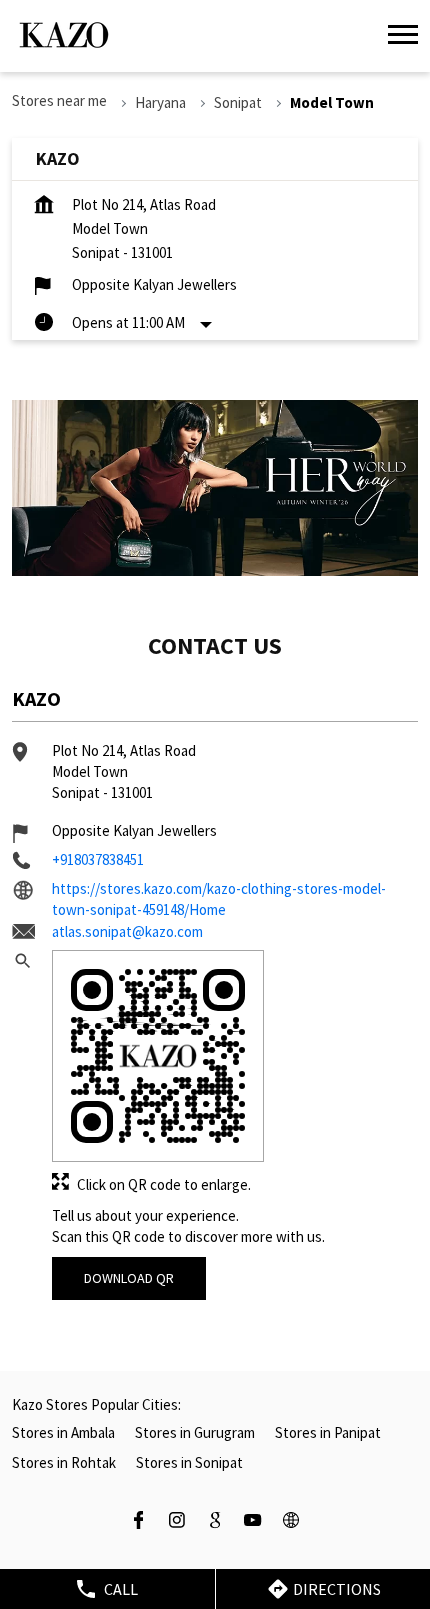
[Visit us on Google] (215, 1522)
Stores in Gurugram (195, 1432)
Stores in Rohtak (64, 1462)
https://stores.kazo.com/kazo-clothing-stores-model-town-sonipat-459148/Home (219, 899)
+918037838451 (98, 859)
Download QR (129, 1278)
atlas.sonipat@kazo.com (127, 931)
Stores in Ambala (63, 1432)
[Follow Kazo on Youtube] (253, 1522)
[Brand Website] (291, 1522)
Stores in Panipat (328, 1432)
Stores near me (59, 100)
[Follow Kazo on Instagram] (177, 1522)
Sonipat (238, 102)
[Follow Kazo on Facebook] (139, 1522)
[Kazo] (64, 35)
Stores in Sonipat (189, 1462)
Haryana (160, 102)
